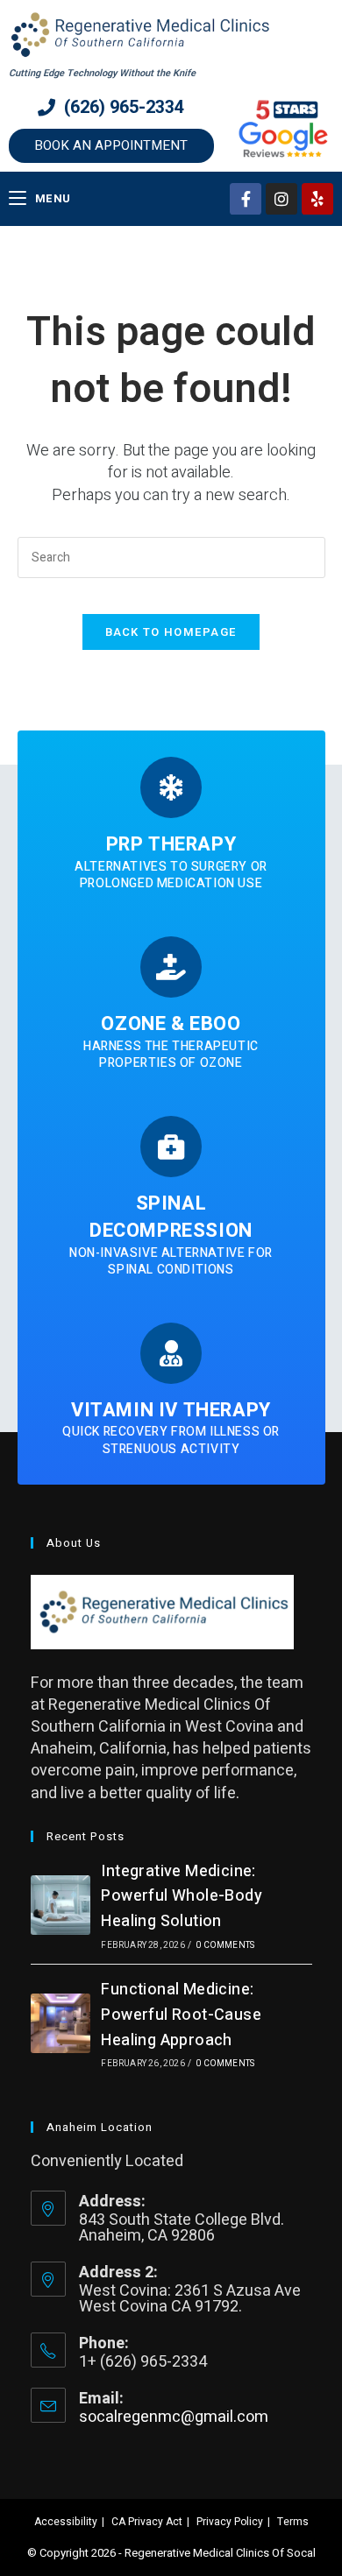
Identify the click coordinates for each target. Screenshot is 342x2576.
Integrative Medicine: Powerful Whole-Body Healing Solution (182, 1897)
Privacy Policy (230, 2522)
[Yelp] (317, 199)
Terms (293, 2522)
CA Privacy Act (147, 2522)
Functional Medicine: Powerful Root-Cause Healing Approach (181, 2015)
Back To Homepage (171, 632)
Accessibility (66, 2522)
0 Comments (225, 1945)
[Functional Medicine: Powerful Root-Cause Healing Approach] (61, 2023)
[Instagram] (281, 199)
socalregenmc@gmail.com (174, 2417)
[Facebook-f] (246, 199)
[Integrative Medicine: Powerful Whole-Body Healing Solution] (61, 1905)
